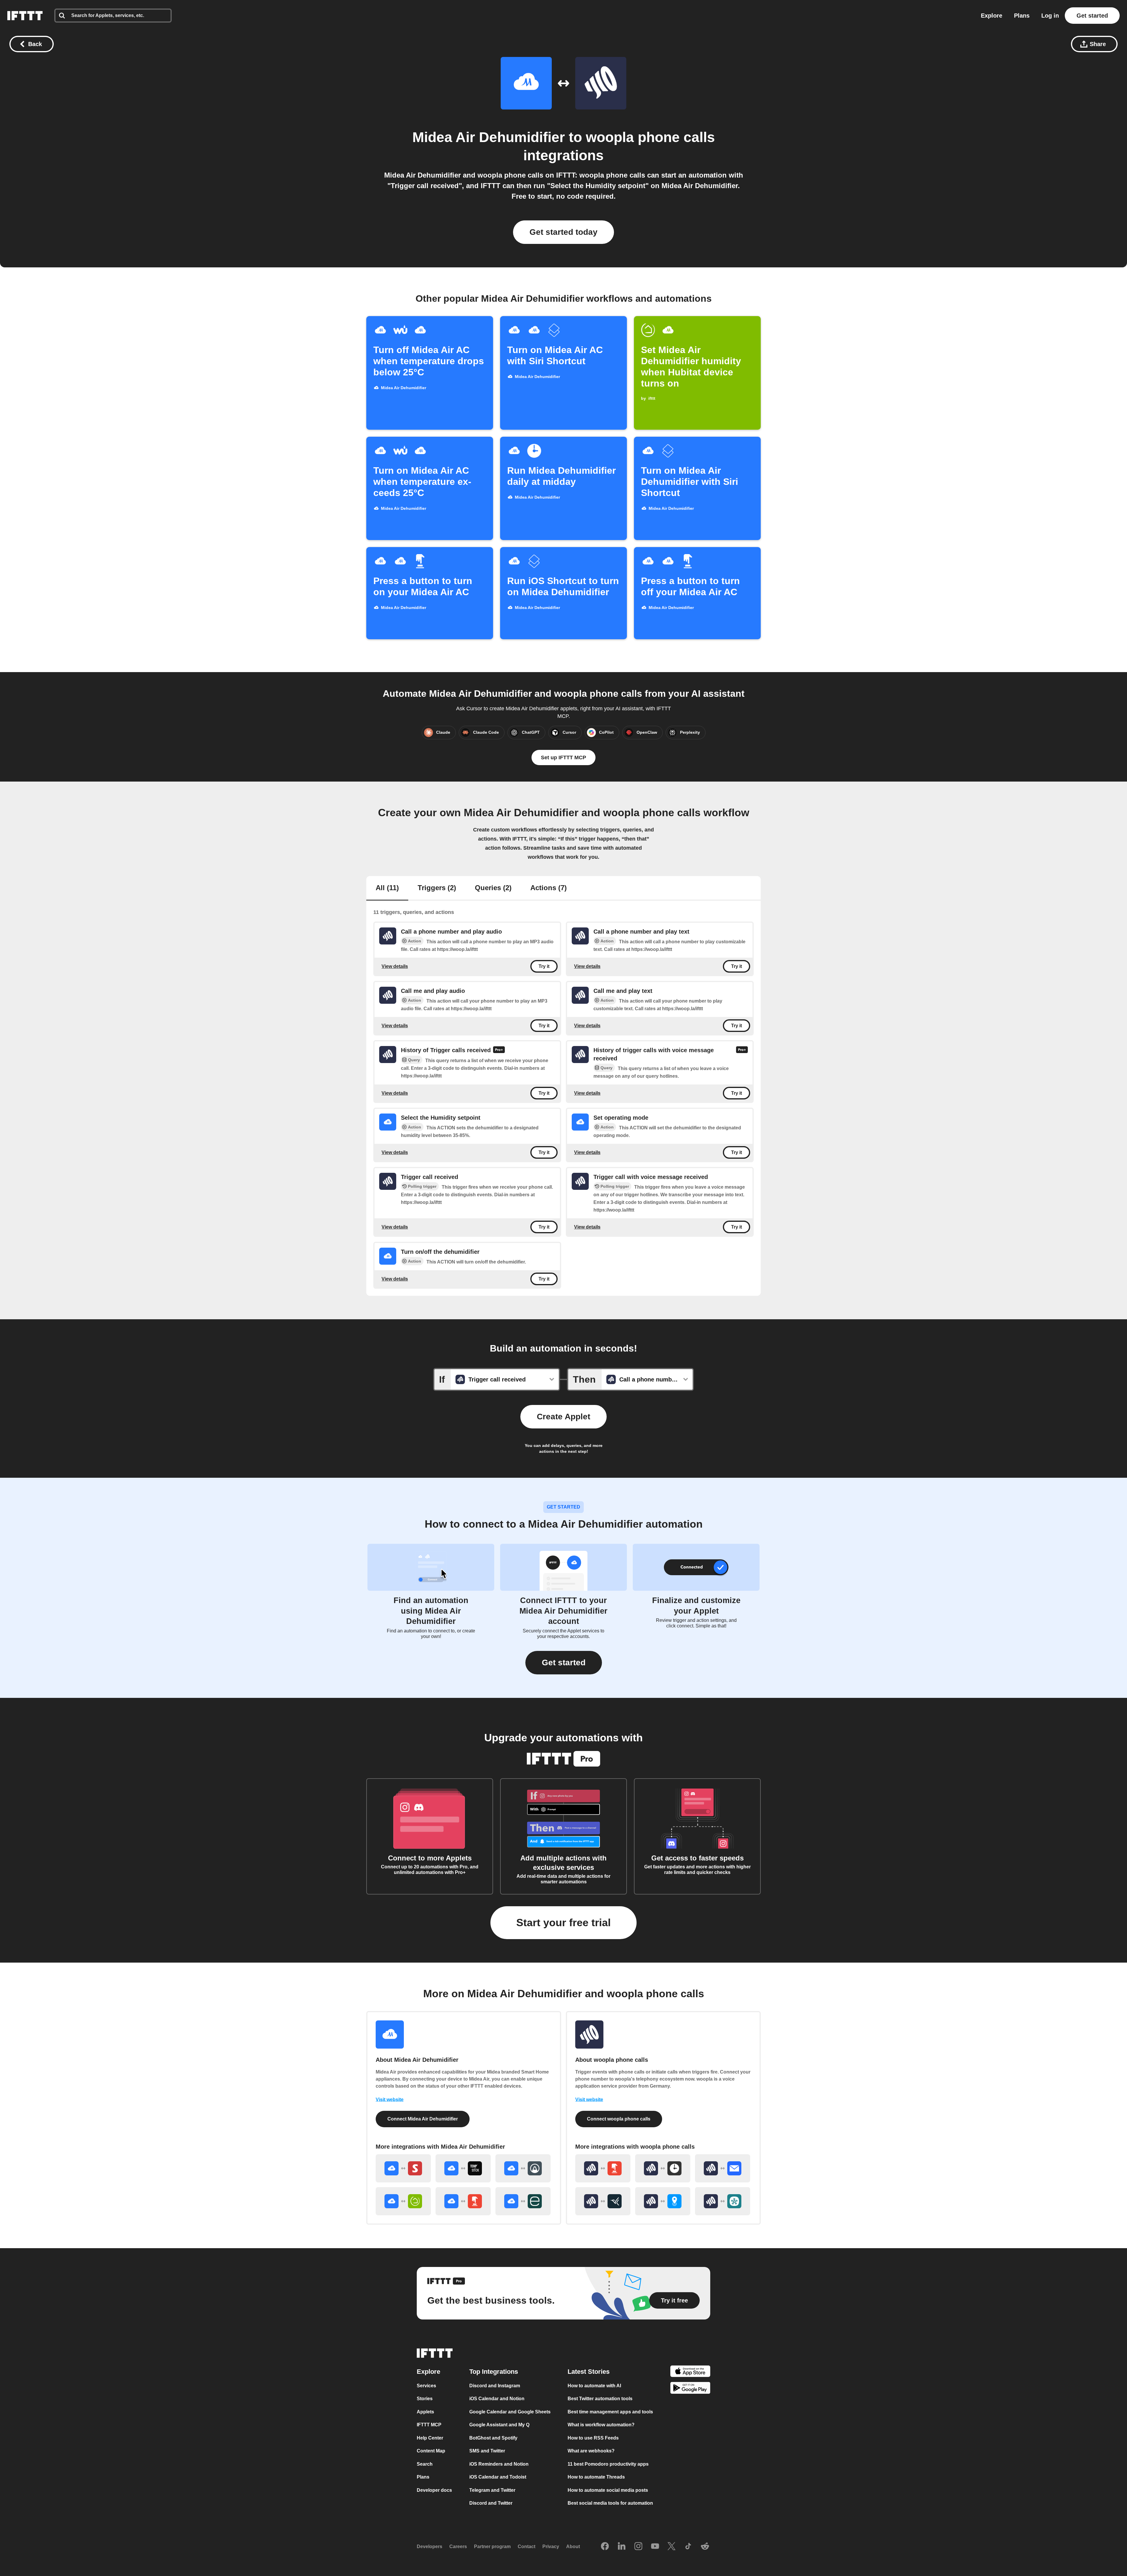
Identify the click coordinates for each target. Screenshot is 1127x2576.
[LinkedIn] (622, 2547)
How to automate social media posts (608, 2490)
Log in (1050, 16)
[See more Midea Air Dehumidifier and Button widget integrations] (463, 2201)
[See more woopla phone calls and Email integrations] (723, 2168)
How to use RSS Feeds (593, 2438)
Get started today (563, 232)
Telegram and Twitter (492, 2490)
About (573, 2547)
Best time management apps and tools (610, 2412)
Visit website (390, 2100)
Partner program (492, 2547)
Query (414, 1060)
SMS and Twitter (487, 2451)
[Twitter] (672, 2547)
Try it (544, 966)
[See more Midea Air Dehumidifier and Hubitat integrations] (403, 2201)
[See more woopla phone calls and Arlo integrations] (603, 2201)
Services (426, 2386)
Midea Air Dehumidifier (489, 137)
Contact (527, 2547)
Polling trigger (422, 1186)
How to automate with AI (594, 2386)
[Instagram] (638, 2547)
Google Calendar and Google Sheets (510, 2412)
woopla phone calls (650, 137)
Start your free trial (563, 1923)
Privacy (551, 2547)
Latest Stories (589, 2372)
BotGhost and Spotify (493, 2438)
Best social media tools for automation (610, 2503)
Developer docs (434, 2490)
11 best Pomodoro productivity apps (608, 2464)
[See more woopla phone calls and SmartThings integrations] (723, 2201)
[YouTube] (655, 2547)
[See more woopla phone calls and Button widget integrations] (603, 2168)
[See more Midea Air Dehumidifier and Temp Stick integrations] (463, 2168)
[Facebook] (605, 2547)
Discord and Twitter (491, 2503)
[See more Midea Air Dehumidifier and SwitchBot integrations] (403, 2168)
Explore (992, 16)
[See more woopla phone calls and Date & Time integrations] (663, 2168)
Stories (425, 2399)
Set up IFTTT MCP (563, 758)
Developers (430, 2547)
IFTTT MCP (429, 2425)
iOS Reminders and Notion (499, 2464)
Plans (1022, 16)
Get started (1092, 16)
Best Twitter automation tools (600, 2399)
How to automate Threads (596, 2477)
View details (395, 966)
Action (415, 941)
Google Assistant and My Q (499, 2425)
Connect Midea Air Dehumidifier (423, 2119)
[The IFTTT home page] (25, 16)
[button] (564, 1663)
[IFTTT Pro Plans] (499, 1050)
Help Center (430, 2438)
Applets (425, 2412)
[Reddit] (705, 2547)
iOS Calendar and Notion (497, 2399)
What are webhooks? (591, 2451)
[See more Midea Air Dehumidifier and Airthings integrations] (523, 2168)
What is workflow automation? (601, 2425)
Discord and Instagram (495, 2386)
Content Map (431, 2451)
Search (425, 2464)
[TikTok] (688, 2547)
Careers (458, 2547)
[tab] (387, 888)
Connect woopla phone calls (619, 2119)
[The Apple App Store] (690, 2372)
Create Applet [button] (563, 1417)
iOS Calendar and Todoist (498, 2477)
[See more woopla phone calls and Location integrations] (663, 2201)
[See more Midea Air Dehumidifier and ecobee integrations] (523, 2201)
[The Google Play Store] (690, 2389)
